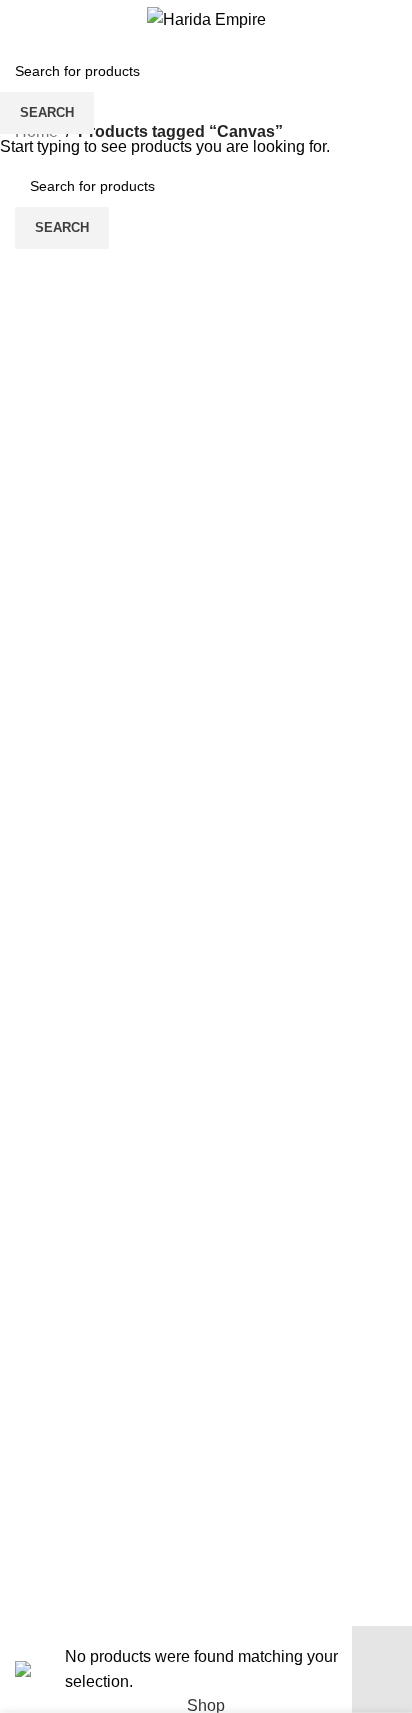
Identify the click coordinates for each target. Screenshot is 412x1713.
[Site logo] (206, 18)
